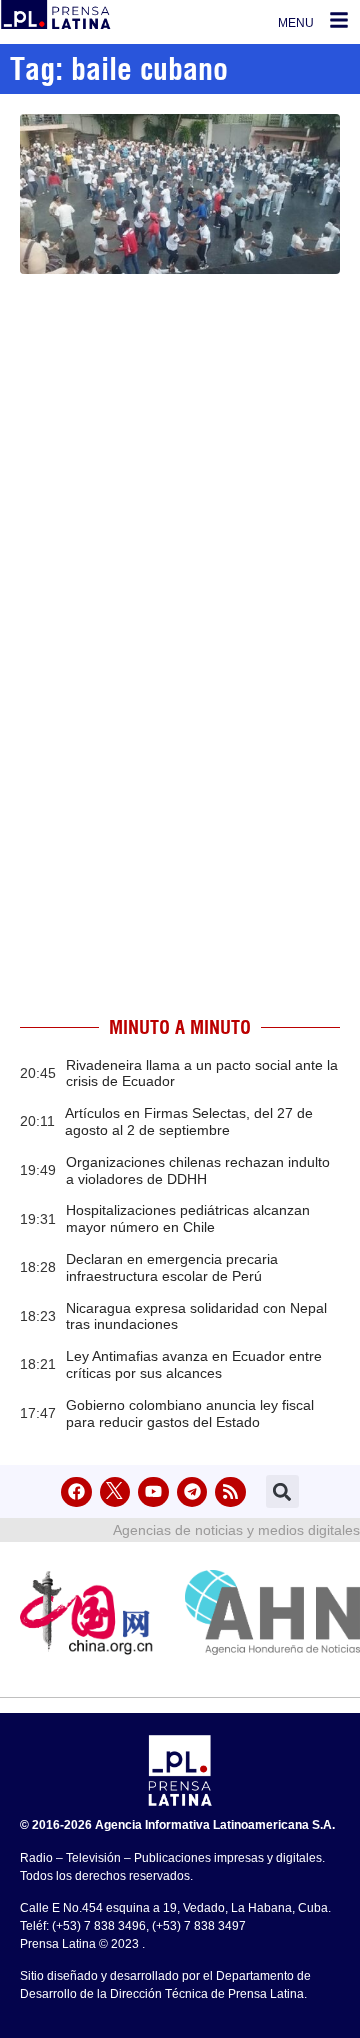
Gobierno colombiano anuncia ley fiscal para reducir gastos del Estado (190, 1413)
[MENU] (339, 20)
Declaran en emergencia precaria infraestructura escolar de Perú (172, 1267)
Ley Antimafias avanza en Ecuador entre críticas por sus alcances (194, 1364)
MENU (296, 23)
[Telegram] (192, 1492)
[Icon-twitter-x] (115, 1492)
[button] (282, 1491)
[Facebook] (76, 1492)
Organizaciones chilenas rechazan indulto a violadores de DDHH (198, 1170)
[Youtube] (153, 1492)
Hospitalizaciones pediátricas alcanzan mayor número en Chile (188, 1218)
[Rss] (230, 1492)
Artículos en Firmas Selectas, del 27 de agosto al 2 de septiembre (189, 1121)
